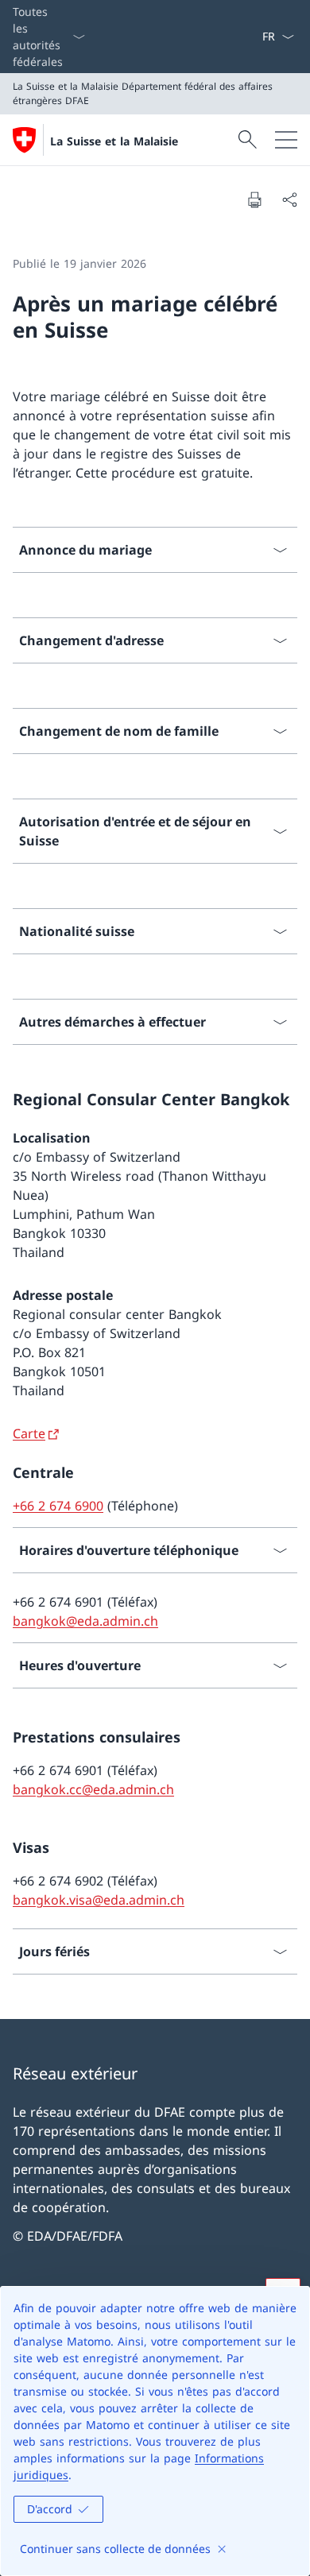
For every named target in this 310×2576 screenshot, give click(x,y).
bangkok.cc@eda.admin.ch (93, 1789)
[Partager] (289, 199)
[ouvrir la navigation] (286, 140)
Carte (29, 1433)
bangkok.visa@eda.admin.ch (99, 1900)
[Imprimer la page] (254, 199)
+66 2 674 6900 (58, 1506)
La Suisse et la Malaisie (114, 141)
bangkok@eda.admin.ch (85, 1621)
